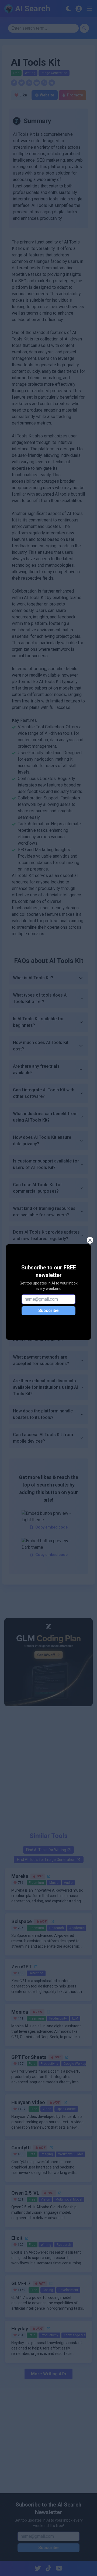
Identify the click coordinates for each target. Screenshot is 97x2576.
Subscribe (48, 1310)
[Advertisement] (48, 1767)
